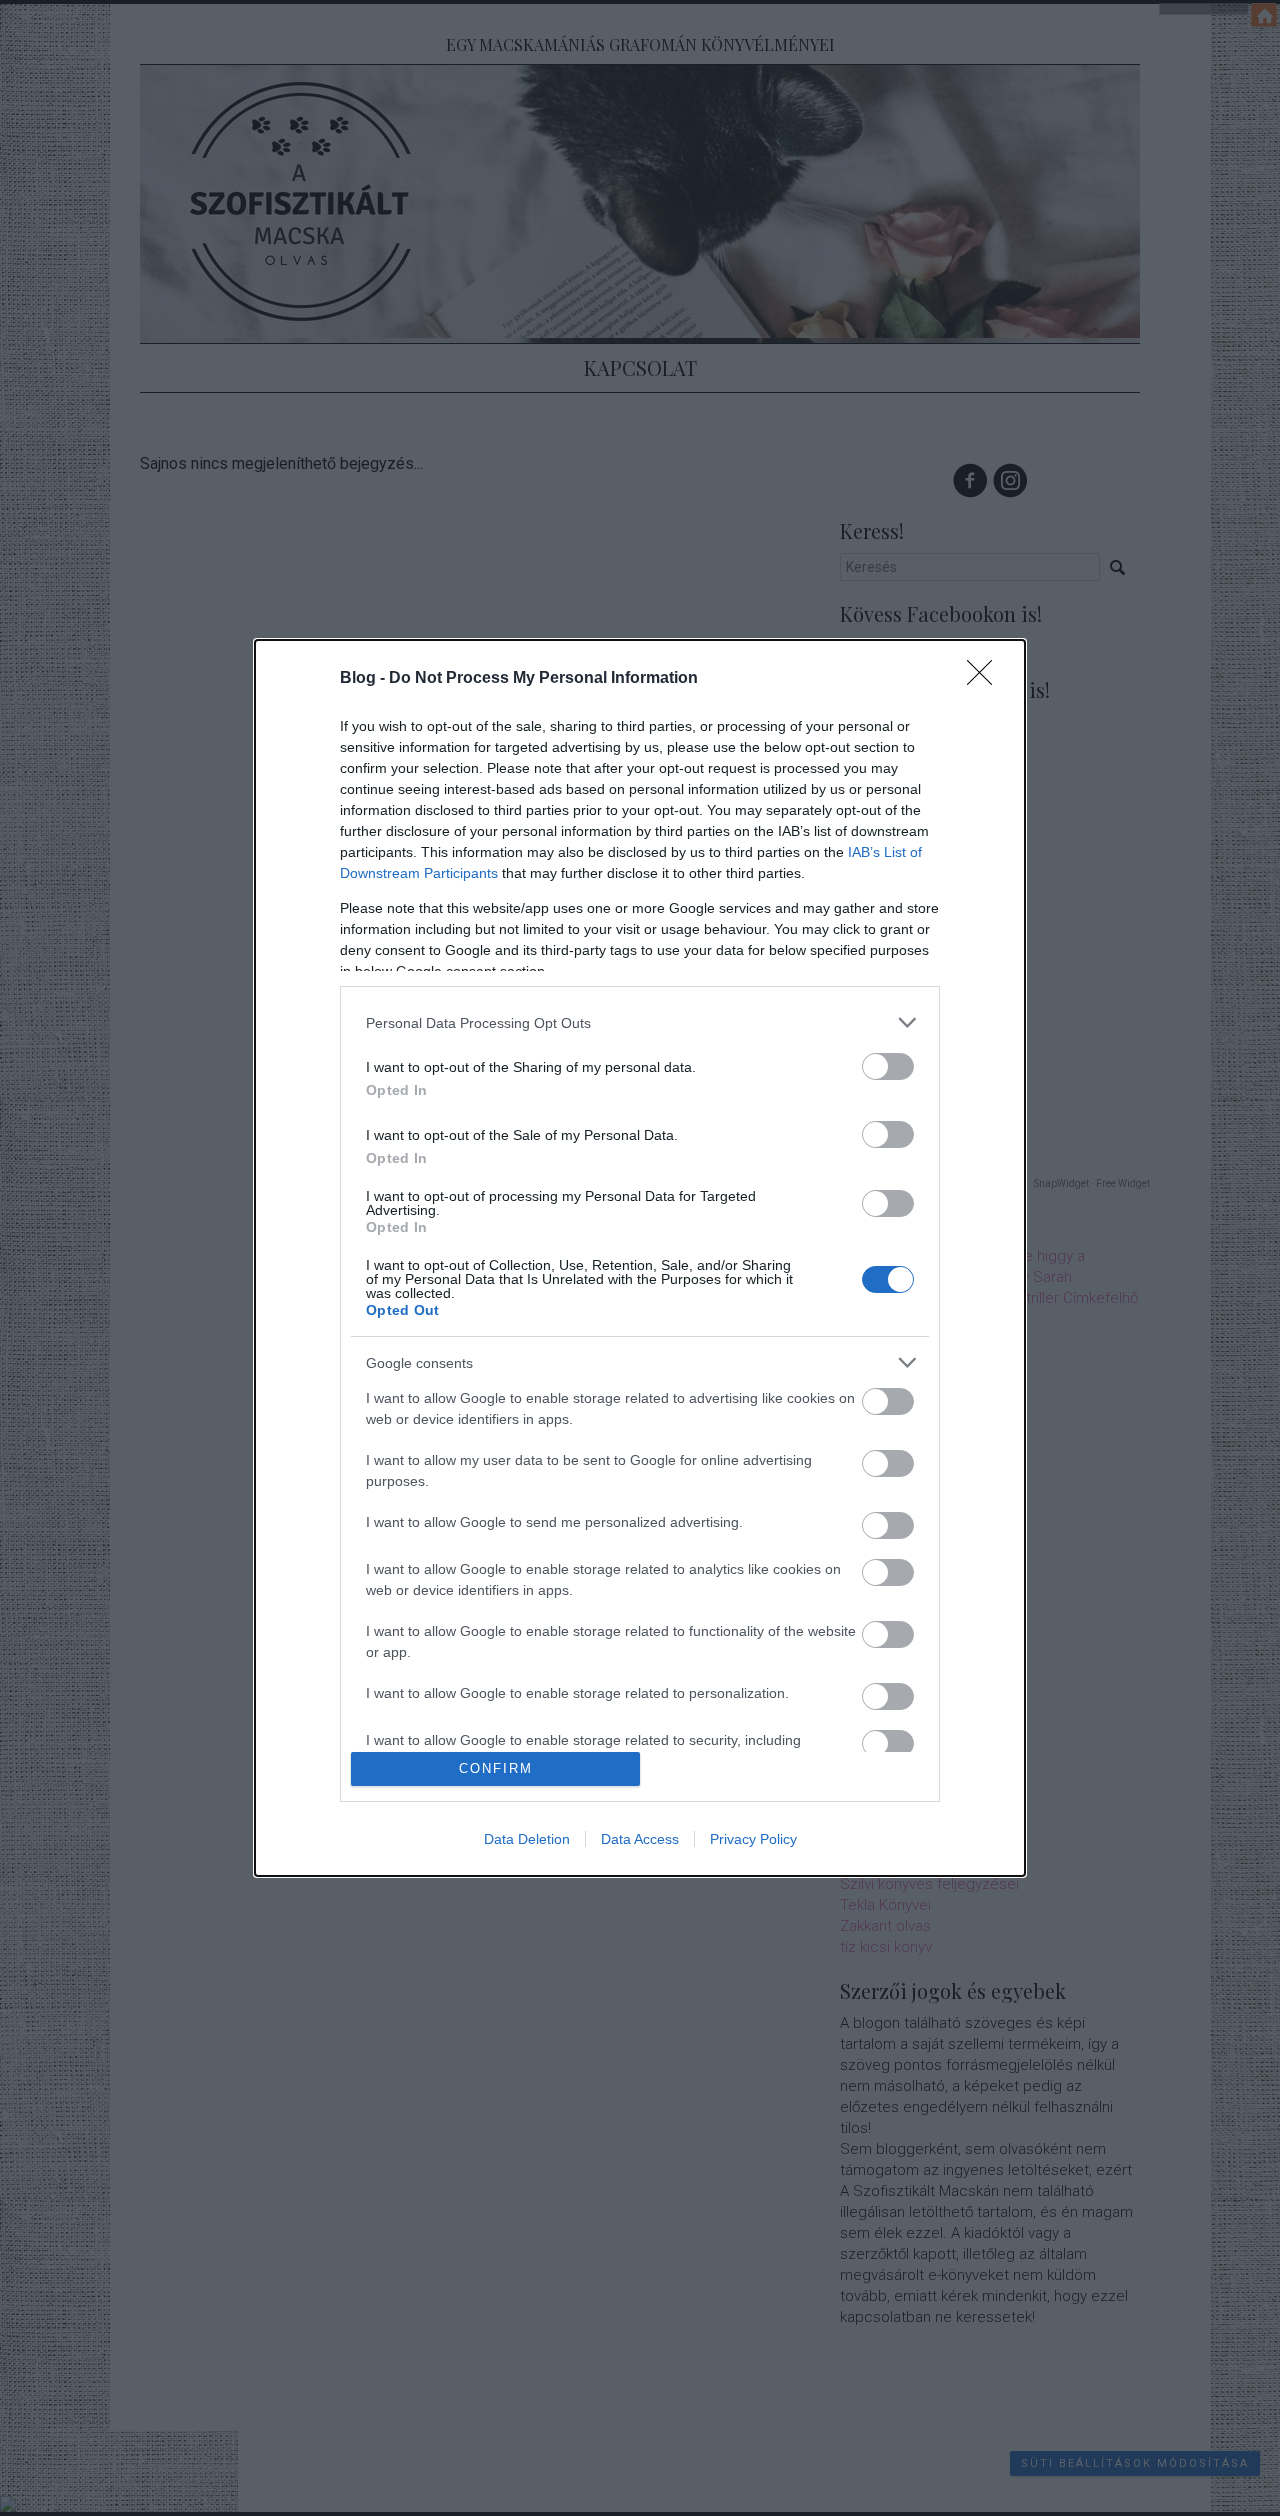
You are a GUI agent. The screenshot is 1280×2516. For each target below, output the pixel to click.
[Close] (986, 679)
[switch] (888, 1066)
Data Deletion (527, 1839)
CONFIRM (496, 1768)
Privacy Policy (753, 1839)
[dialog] (640, 1258)
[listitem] (640, 1022)
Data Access (640, 1839)
